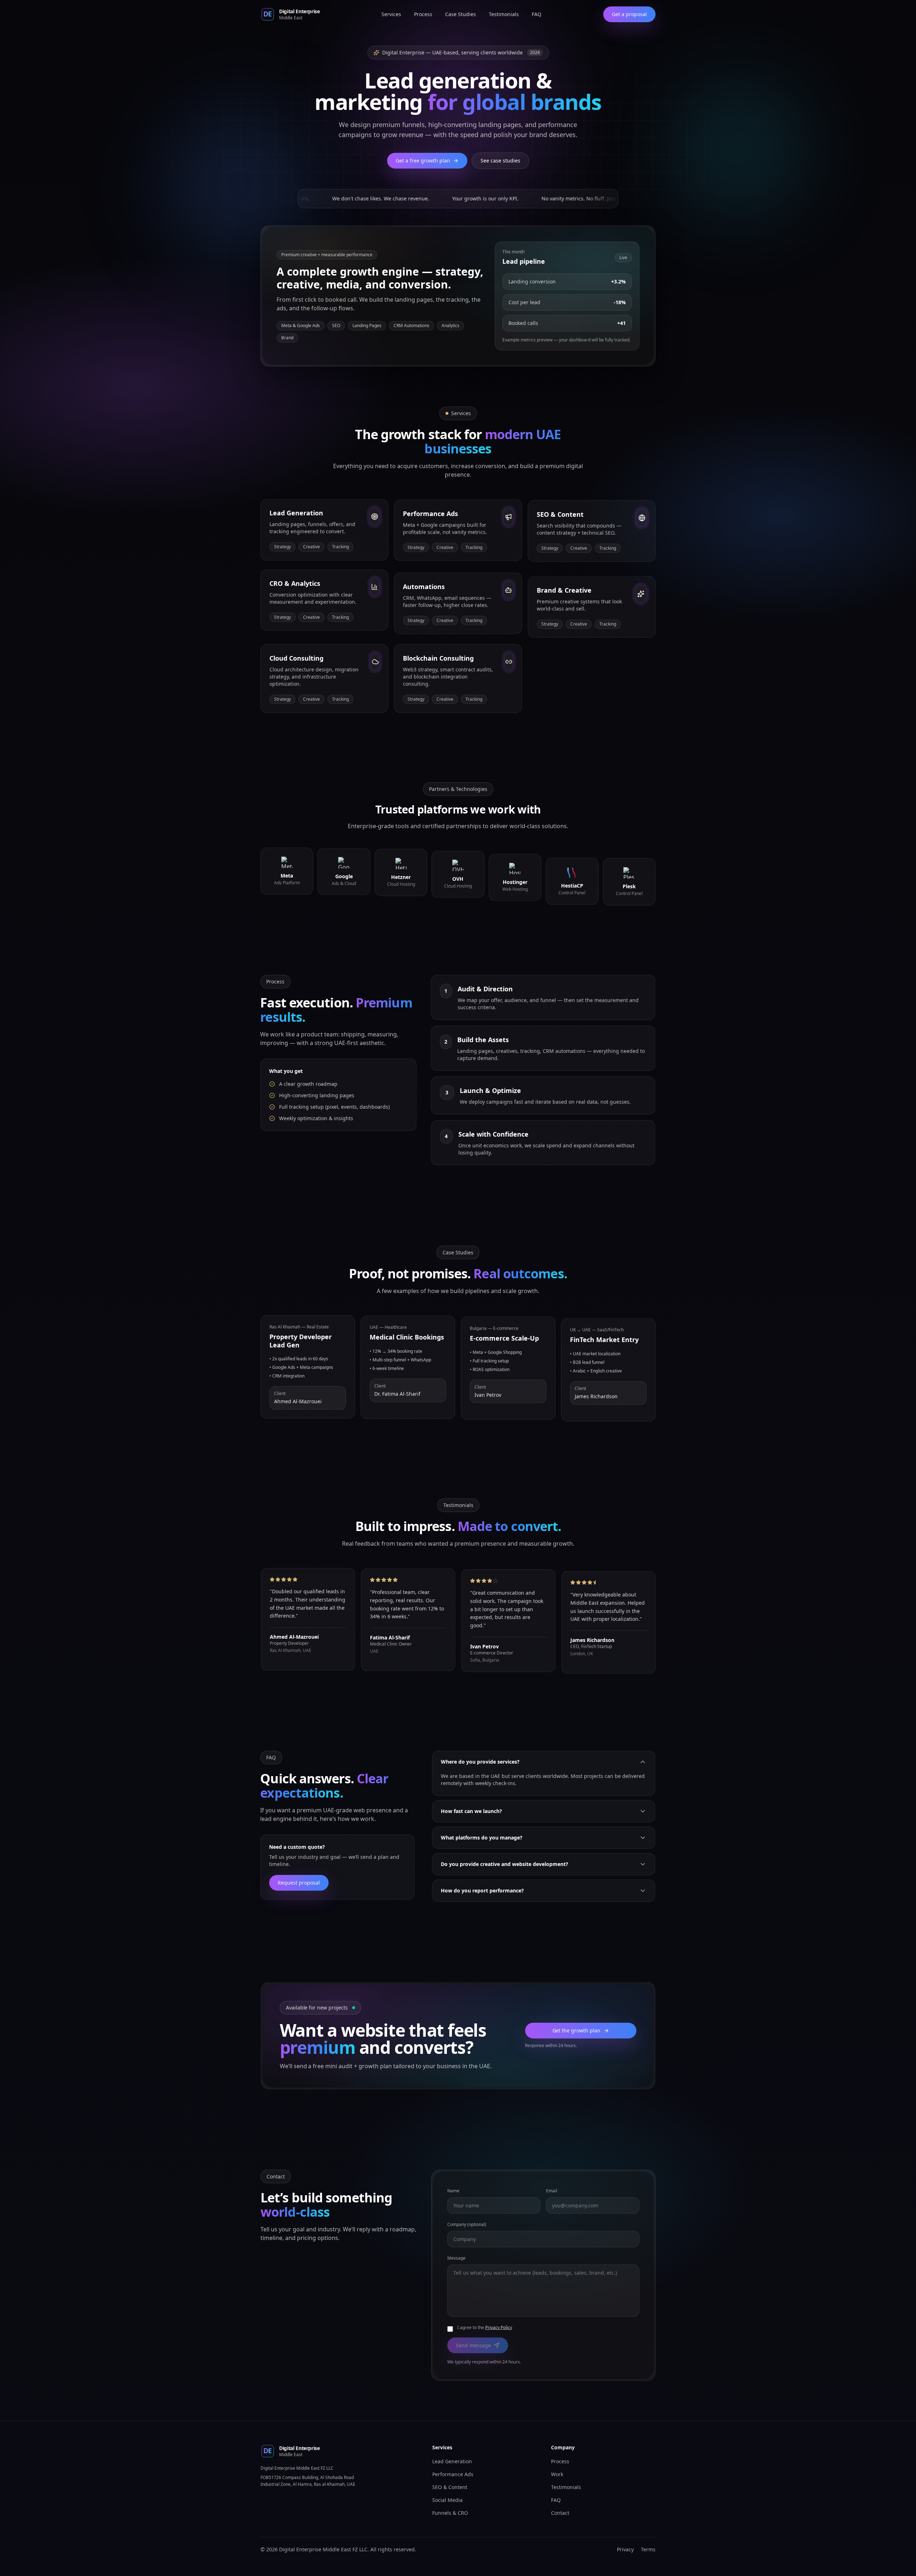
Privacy (625, 2549)
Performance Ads (453, 2474)
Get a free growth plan (423, 161)
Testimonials (504, 14)
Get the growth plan (577, 2030)
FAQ (537, 14)
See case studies (500, 161)
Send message (473, 2345)
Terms (648, 2549)
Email (552, 2190)
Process (423, 14)
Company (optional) (467, 2224)
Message (456, 2258)
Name (453, 2190)
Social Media (447, 2500)
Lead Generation (452, 2461)
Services (391, 14)
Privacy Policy (499, 2327)
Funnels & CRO (450, 2513)
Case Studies (461, 14)
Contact (560, 2513)
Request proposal (299, 1883)
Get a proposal (629, 14)
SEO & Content (450, 2487)
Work (557, 2474)
